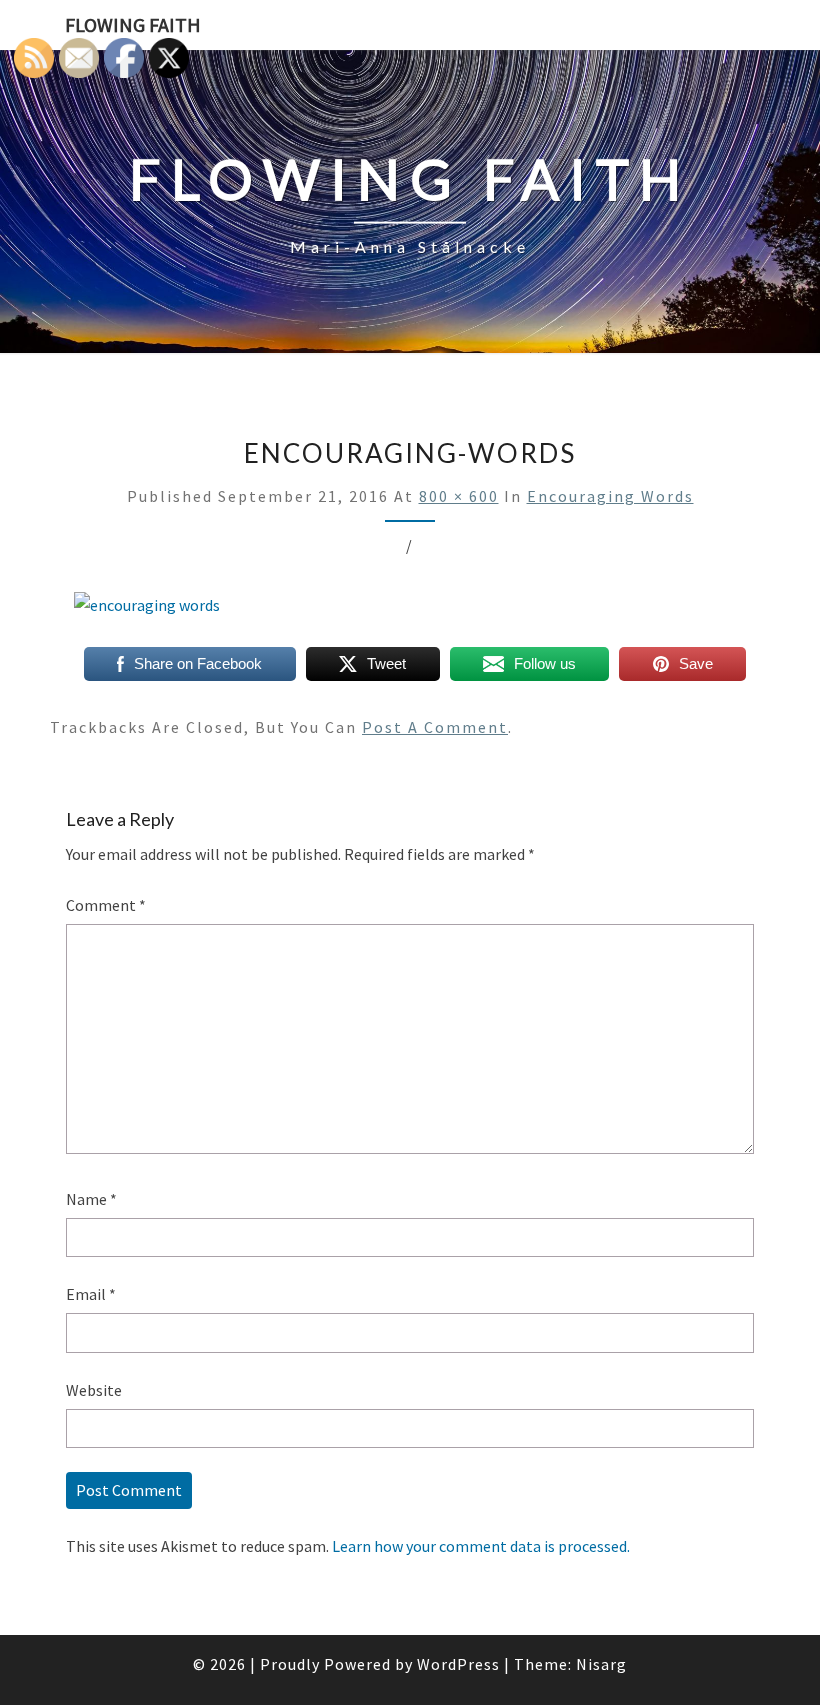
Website (94, 1390)
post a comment (435, 727)
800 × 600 (459, 496)
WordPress (458, 1664)
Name (91, 1199)
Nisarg (601, 1664)
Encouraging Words (610, 496)
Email (91, 1294)
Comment (106, 905)
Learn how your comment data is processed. (481, 1546)
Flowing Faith (133, 24)
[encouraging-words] (147, 611)
